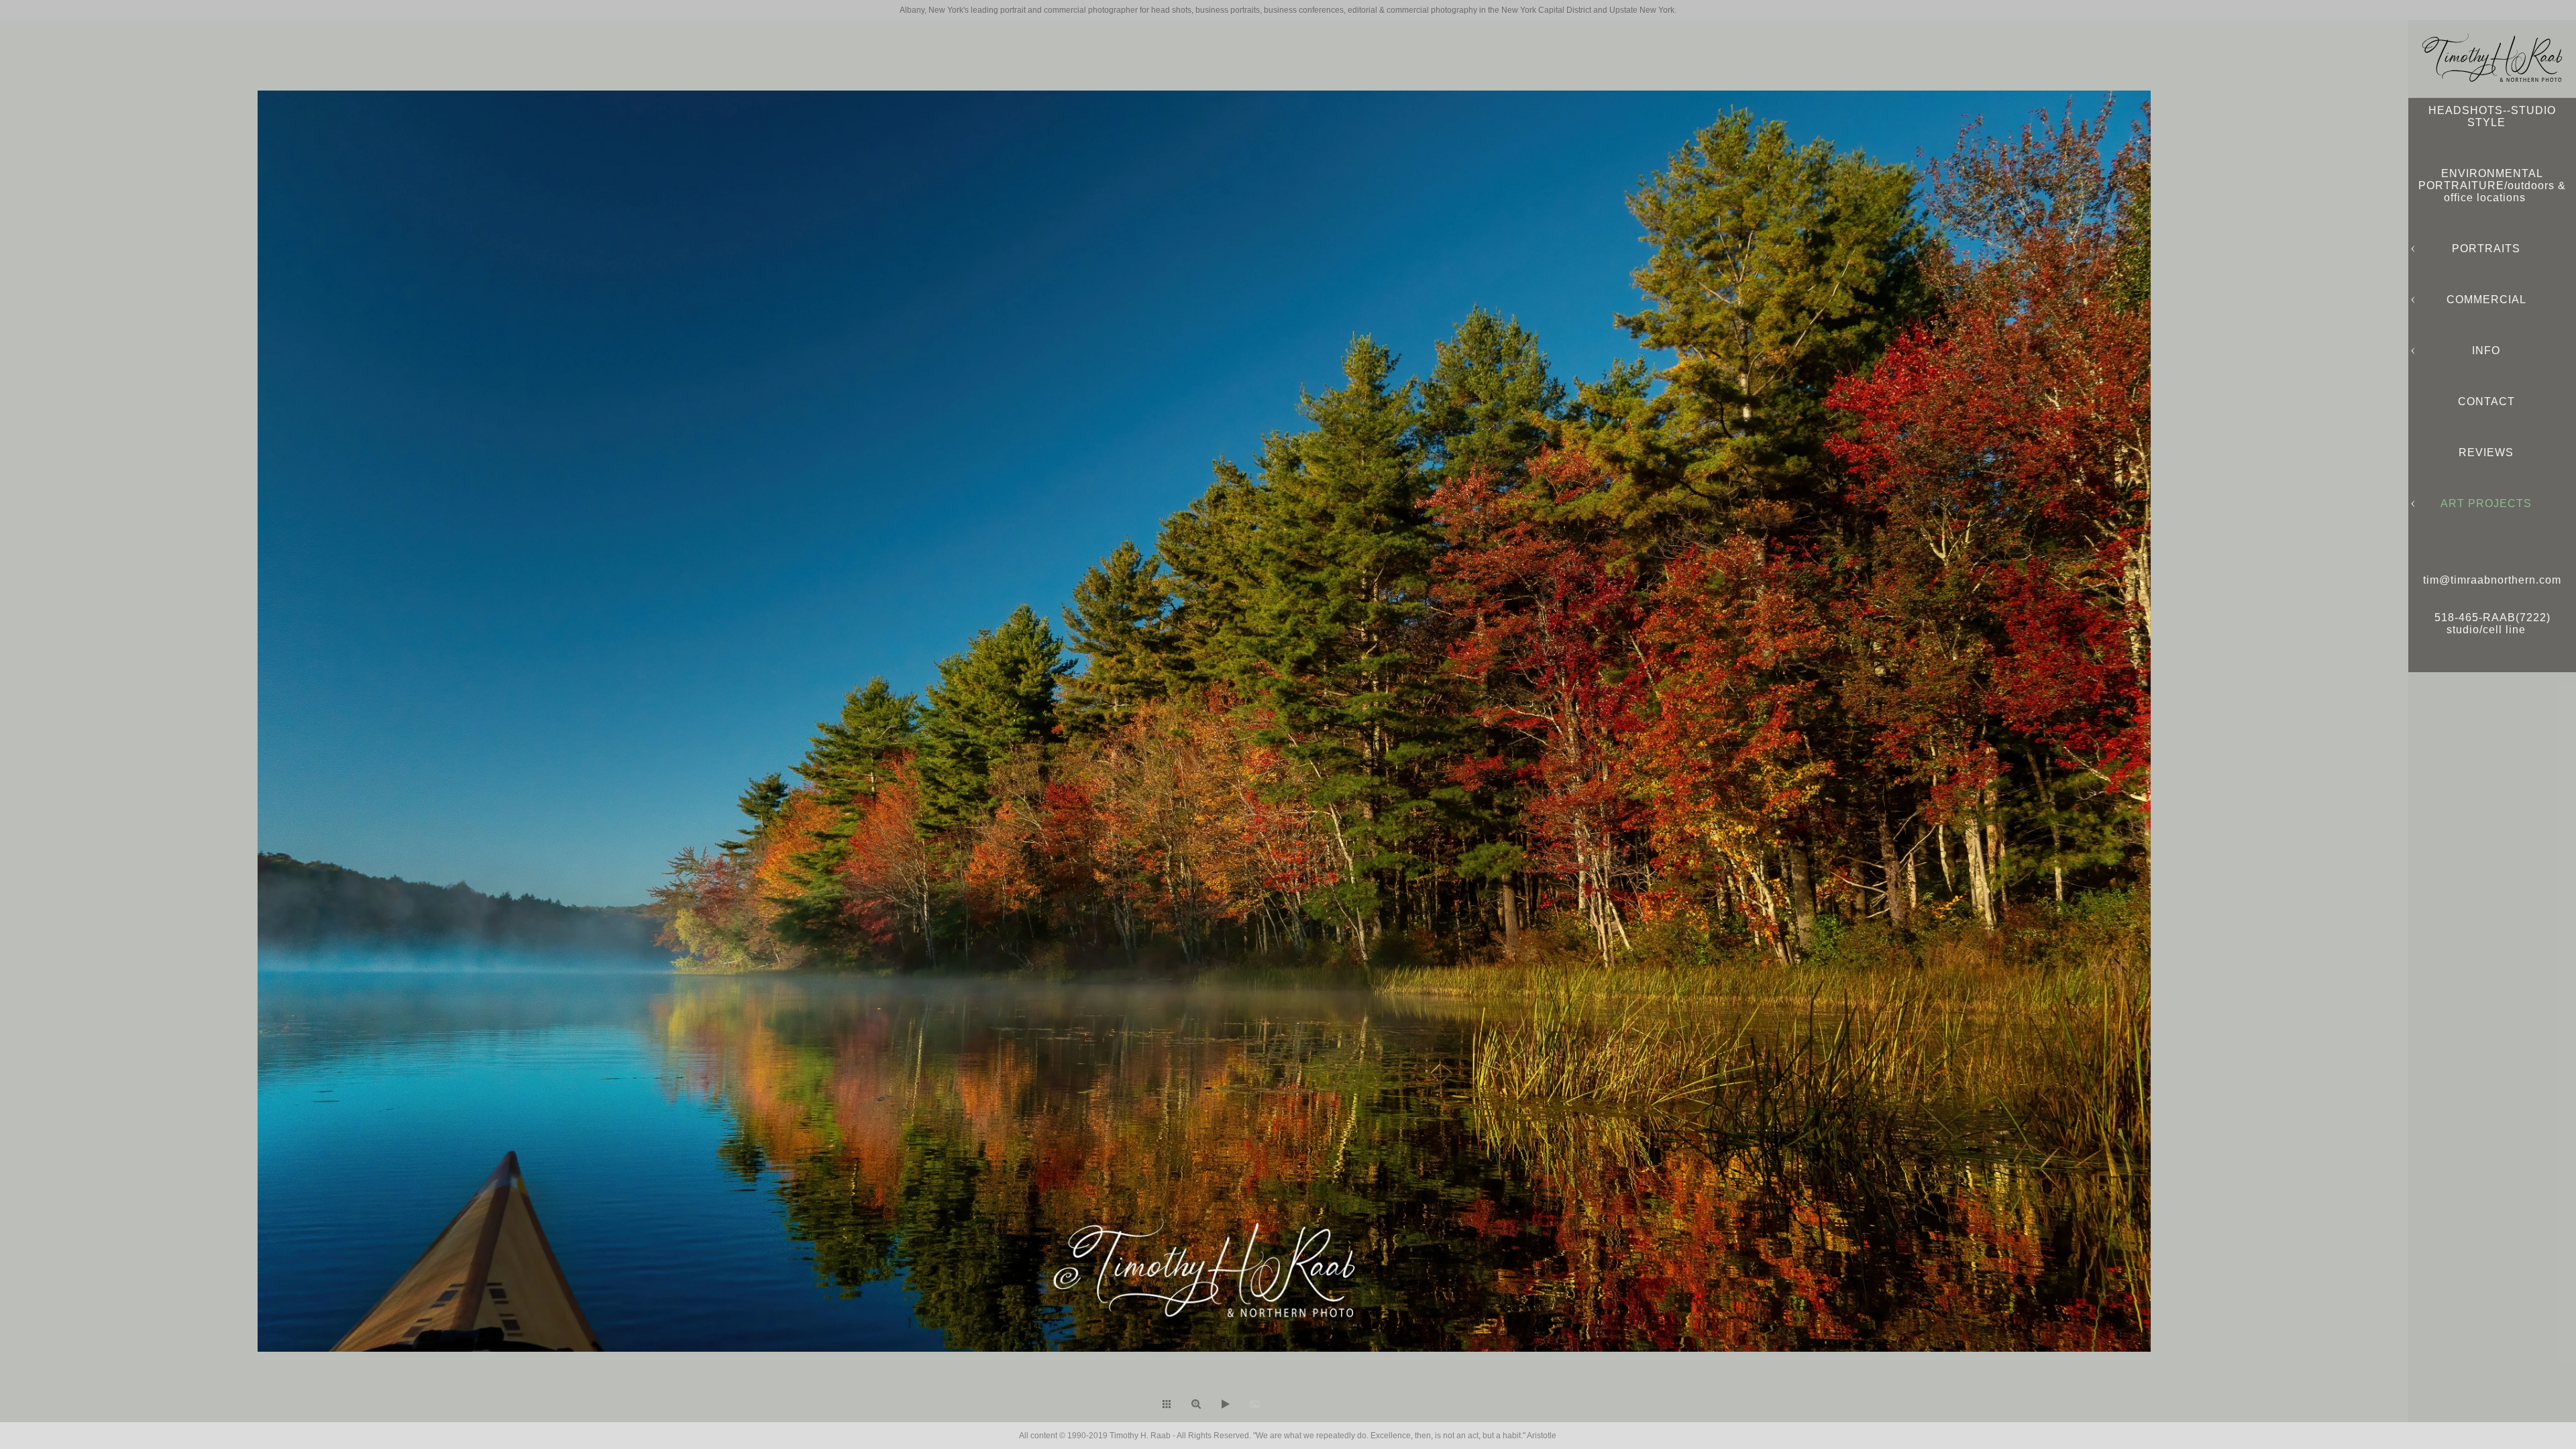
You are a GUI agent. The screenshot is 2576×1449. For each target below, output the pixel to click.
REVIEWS (2486, 452)
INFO (2486, 351)
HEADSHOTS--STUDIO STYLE (2492, 116)
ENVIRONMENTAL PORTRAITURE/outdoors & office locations (2492, 185)
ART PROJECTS (2486, 503)
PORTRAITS (2486, 249)
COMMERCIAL (2486, 300)
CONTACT (2486, 401)
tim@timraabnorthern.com (2492, 580)
